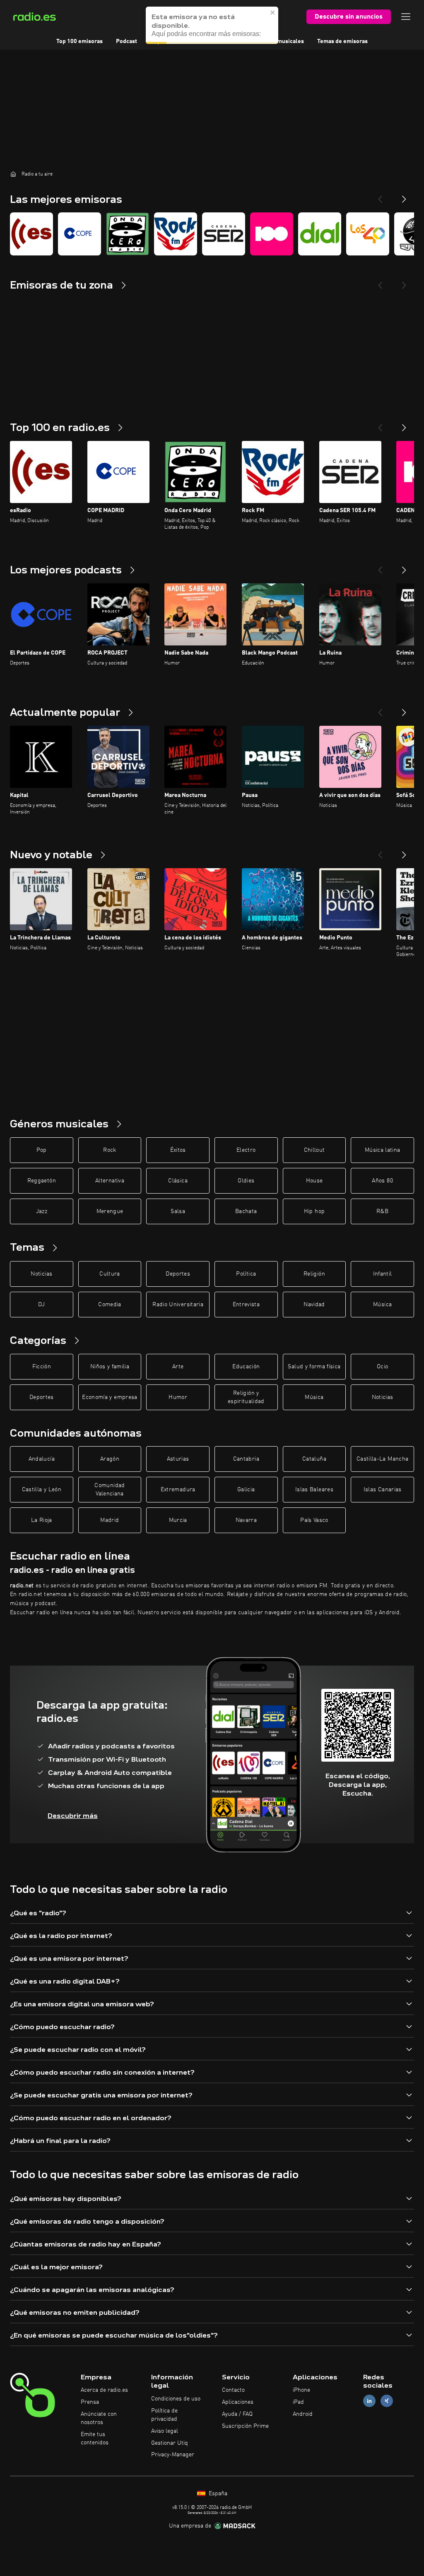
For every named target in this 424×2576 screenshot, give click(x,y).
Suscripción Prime (245, 2426)
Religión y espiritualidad (246, 1397)
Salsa (178, 1211)
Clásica (178, 1181)
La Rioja (42, 1520)
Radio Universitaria (178, 1305)
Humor (178, 1397)
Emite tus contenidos (95, 2439)
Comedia (110, 1305)
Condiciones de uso (176, 2399)
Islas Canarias (383, 1490)
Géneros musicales (279, 41)
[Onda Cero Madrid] (128, 234)
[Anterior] (380, 424)
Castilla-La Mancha (382, 1459)
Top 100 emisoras (79, 41)
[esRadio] (31, 234)
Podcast (126, 41)
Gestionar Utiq (170, 2443)
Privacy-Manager (173, 2455)
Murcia (178, 1520)
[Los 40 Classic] (368, 234)
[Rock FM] (176, 234)
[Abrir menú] (406, 17)
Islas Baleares (314, 1490)
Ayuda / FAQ (237, 2414)
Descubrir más (73, 1816)
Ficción (42, 1367)
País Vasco (314, 1520)
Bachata (246, 1211)
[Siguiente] (404, 424)
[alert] (212, 25)
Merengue (110, 1211)
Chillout (314, 1150)
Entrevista (246, 1305)
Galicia (246, 1490)
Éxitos (178, 1150)
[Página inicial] (13, 174)
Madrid (110, 1520)
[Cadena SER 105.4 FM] (224, 234)
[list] (212, 234)
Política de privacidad (164, 2415)
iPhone (301, 2390)
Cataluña (314, 1459)
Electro (246, 1150)
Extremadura (178, 1490)
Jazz (42, 1211)
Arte (178, 1367)
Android (303, 2414)
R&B (382, 1211)
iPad (298, 2402)
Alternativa (110, 1181)
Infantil (383, 1274)
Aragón (110, 1459)
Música (382, 1305)
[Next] (404, 196)
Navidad (314, 1305)
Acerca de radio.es (104, 2390)
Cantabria (246, 1459)
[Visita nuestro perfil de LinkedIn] (369, 2401)
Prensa (90, 2402)
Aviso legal (165, 2431)
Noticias (41, 1274)
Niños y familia (110, 1367)
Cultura (110, 1274)
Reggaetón (42, 1181)
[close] (273, 12)
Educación (246, 1367)
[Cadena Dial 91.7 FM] (320, 234)
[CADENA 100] (272, 234)
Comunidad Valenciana (110, 1490)
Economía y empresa (110, 1397)
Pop (42, 1150)
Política (246, 1274)
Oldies (246, 1181)
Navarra (246, 1520)
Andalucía (42, 1459)
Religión (314, 1274)
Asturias (178, 1459)
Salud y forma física (314, 1367)
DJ (41, 1305)
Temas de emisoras (342, 41)
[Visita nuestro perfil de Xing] (387, 2401)
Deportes (178, 1274)
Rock (110, 1150)
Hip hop (314, 1211)
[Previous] (380, 196)
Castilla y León (42, 1490)
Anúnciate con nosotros (99, 2418)
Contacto (233, 2390)
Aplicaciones (238, 2402)
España (217, 2494)
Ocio (382, 1367)
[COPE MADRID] (79, 234)
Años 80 (382, 1181)
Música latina (383, 1150)
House (314, 1181)
